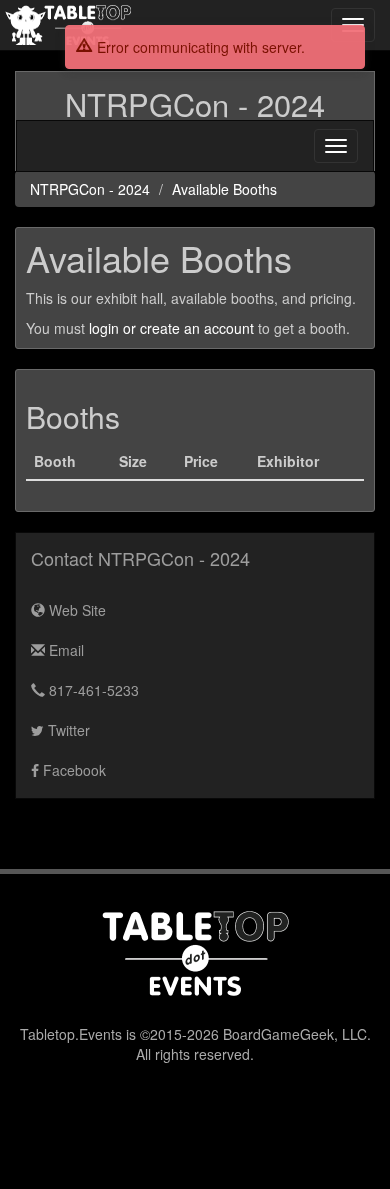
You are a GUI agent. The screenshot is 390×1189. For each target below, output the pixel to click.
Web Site (75, 610)
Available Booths (224, 189)
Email (64, 650)
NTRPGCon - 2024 (195, 104)
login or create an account (171, 328)
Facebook (72, 770)
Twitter (67, 730)
